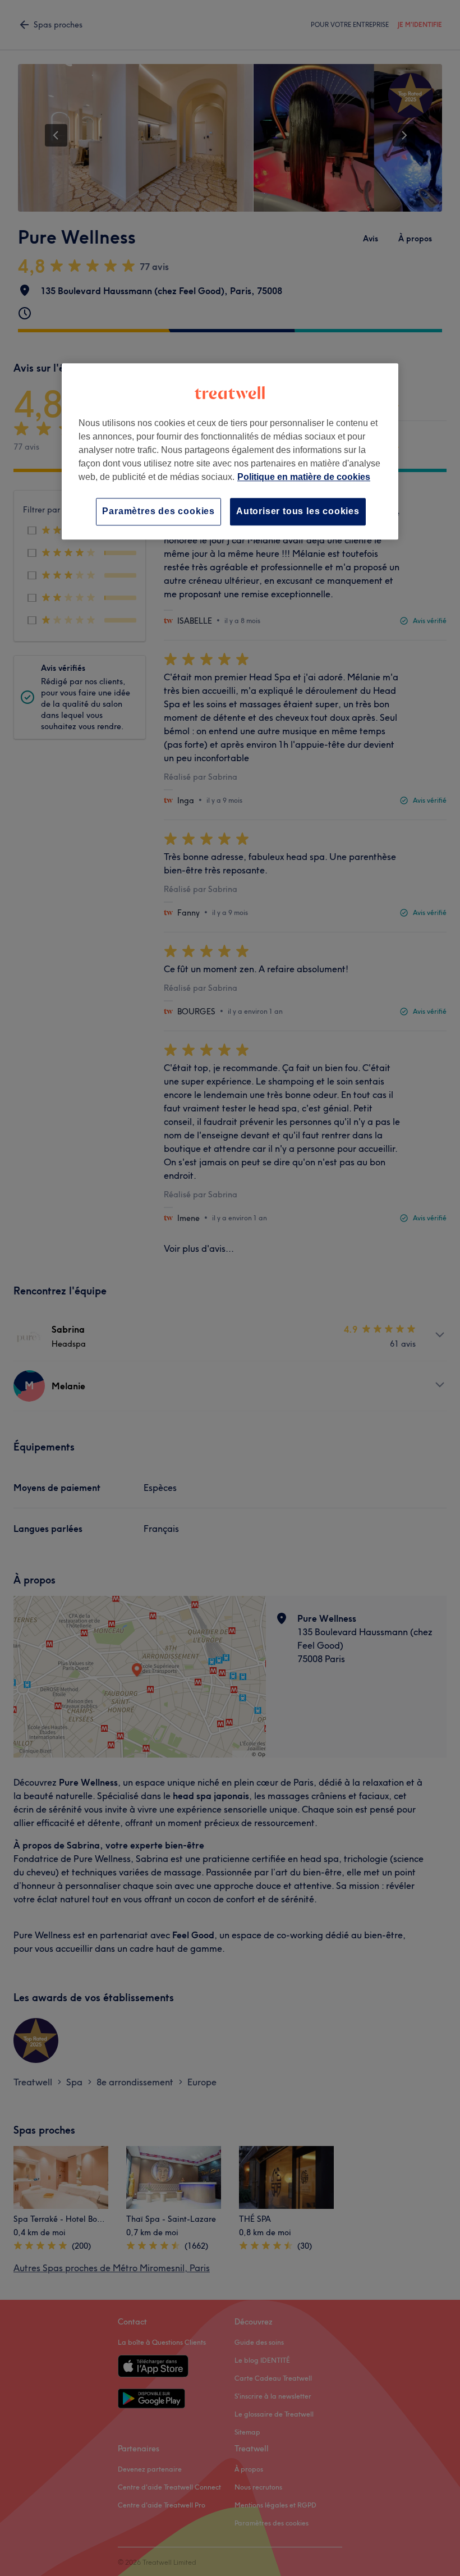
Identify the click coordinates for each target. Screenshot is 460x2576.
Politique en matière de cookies (304, 477)
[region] (230, 452)
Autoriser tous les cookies (298, 512)
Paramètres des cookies (158, 512)
